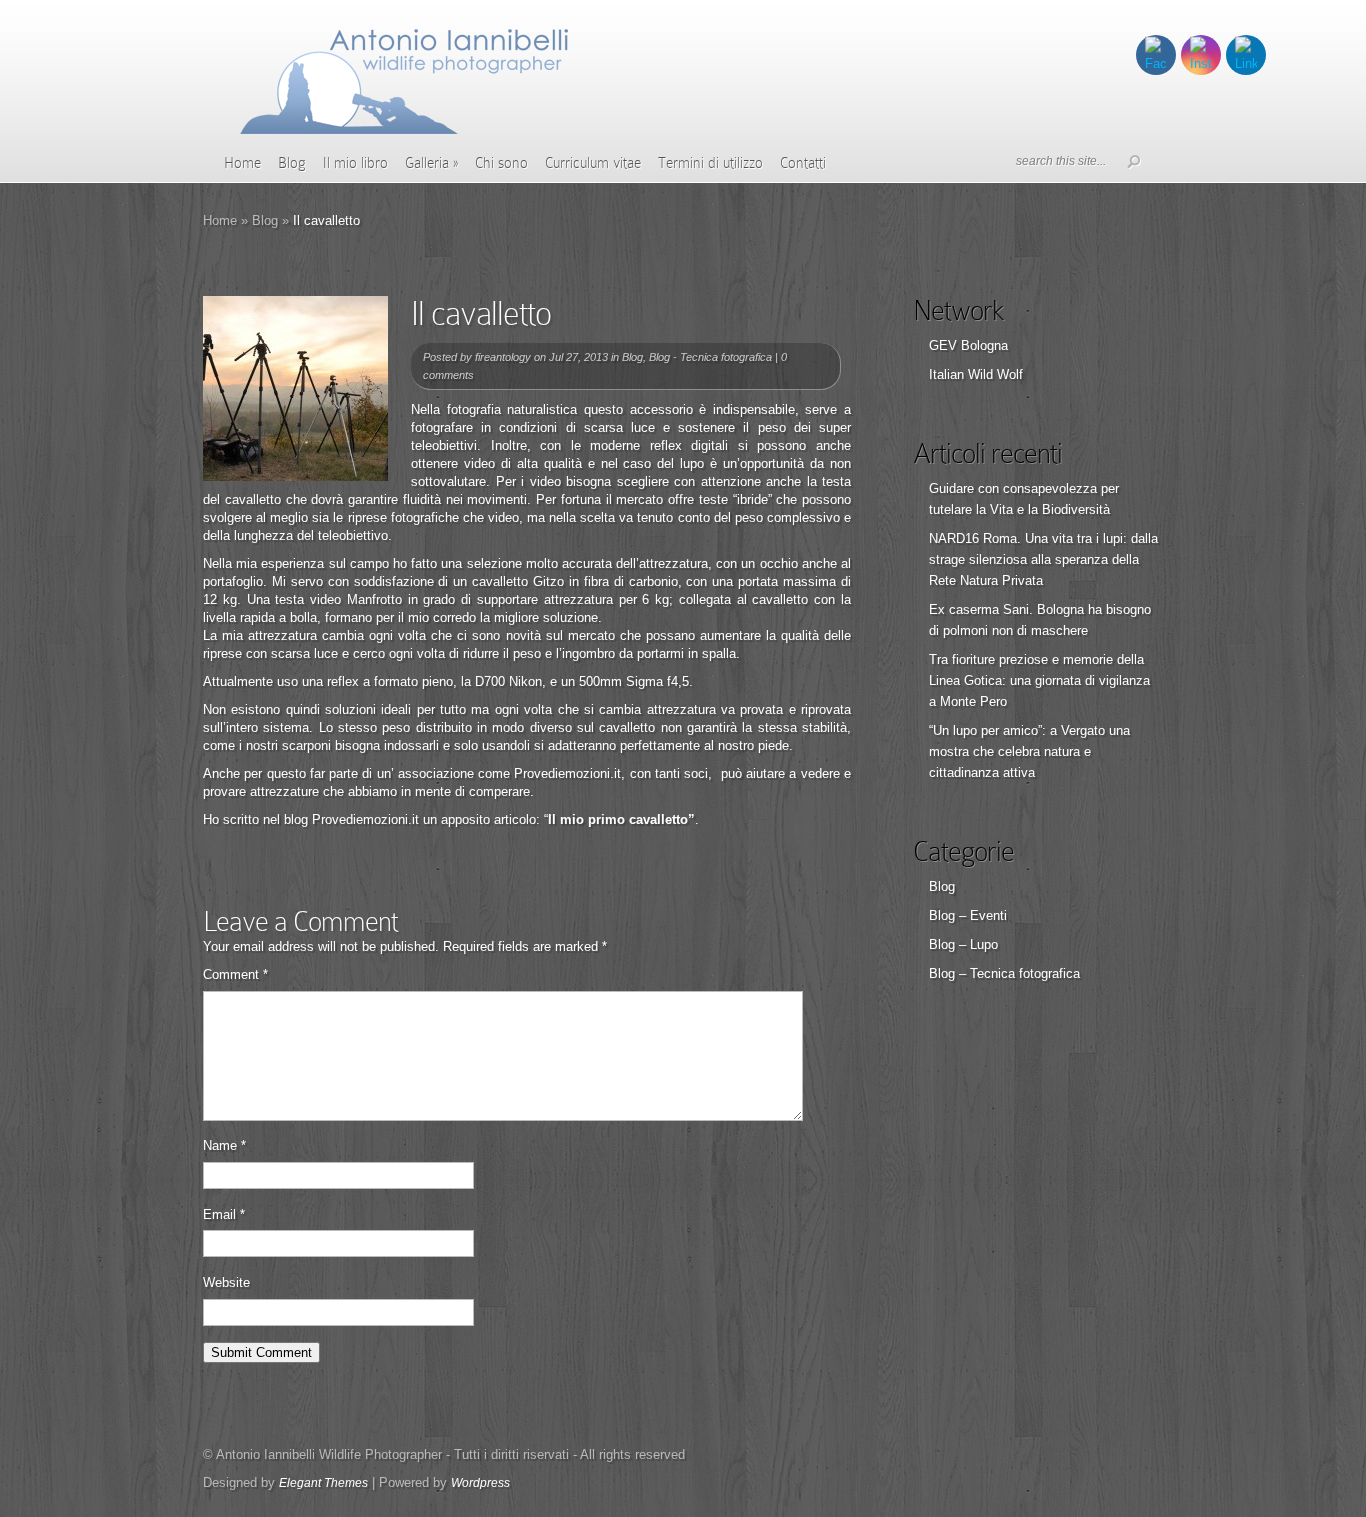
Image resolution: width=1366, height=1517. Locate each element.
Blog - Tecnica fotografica (710, 357)
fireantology (503, 357)
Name (224, 1145)
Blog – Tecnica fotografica (1004, 973)
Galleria (431, 163)
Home (242, 163)
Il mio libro (355, 163)
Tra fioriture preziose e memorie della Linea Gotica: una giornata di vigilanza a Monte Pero (1039, 680)
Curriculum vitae (593, 163)
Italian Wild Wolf (976, 374)
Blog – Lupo (963, 944)
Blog (292, 163)
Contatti (803, 163)
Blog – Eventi (968, 915)
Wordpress (480, 1483)
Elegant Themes (323, 1483)
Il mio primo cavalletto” (621, 819)
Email (224, 1214)
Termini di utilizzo (710, 163)
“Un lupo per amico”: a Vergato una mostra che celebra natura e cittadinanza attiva (1029, 751)
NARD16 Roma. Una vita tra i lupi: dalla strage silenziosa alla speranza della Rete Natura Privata (1043, 559)
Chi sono (501, 163)
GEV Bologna (968, 345)
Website (226, 1282)
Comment (235, 974)
